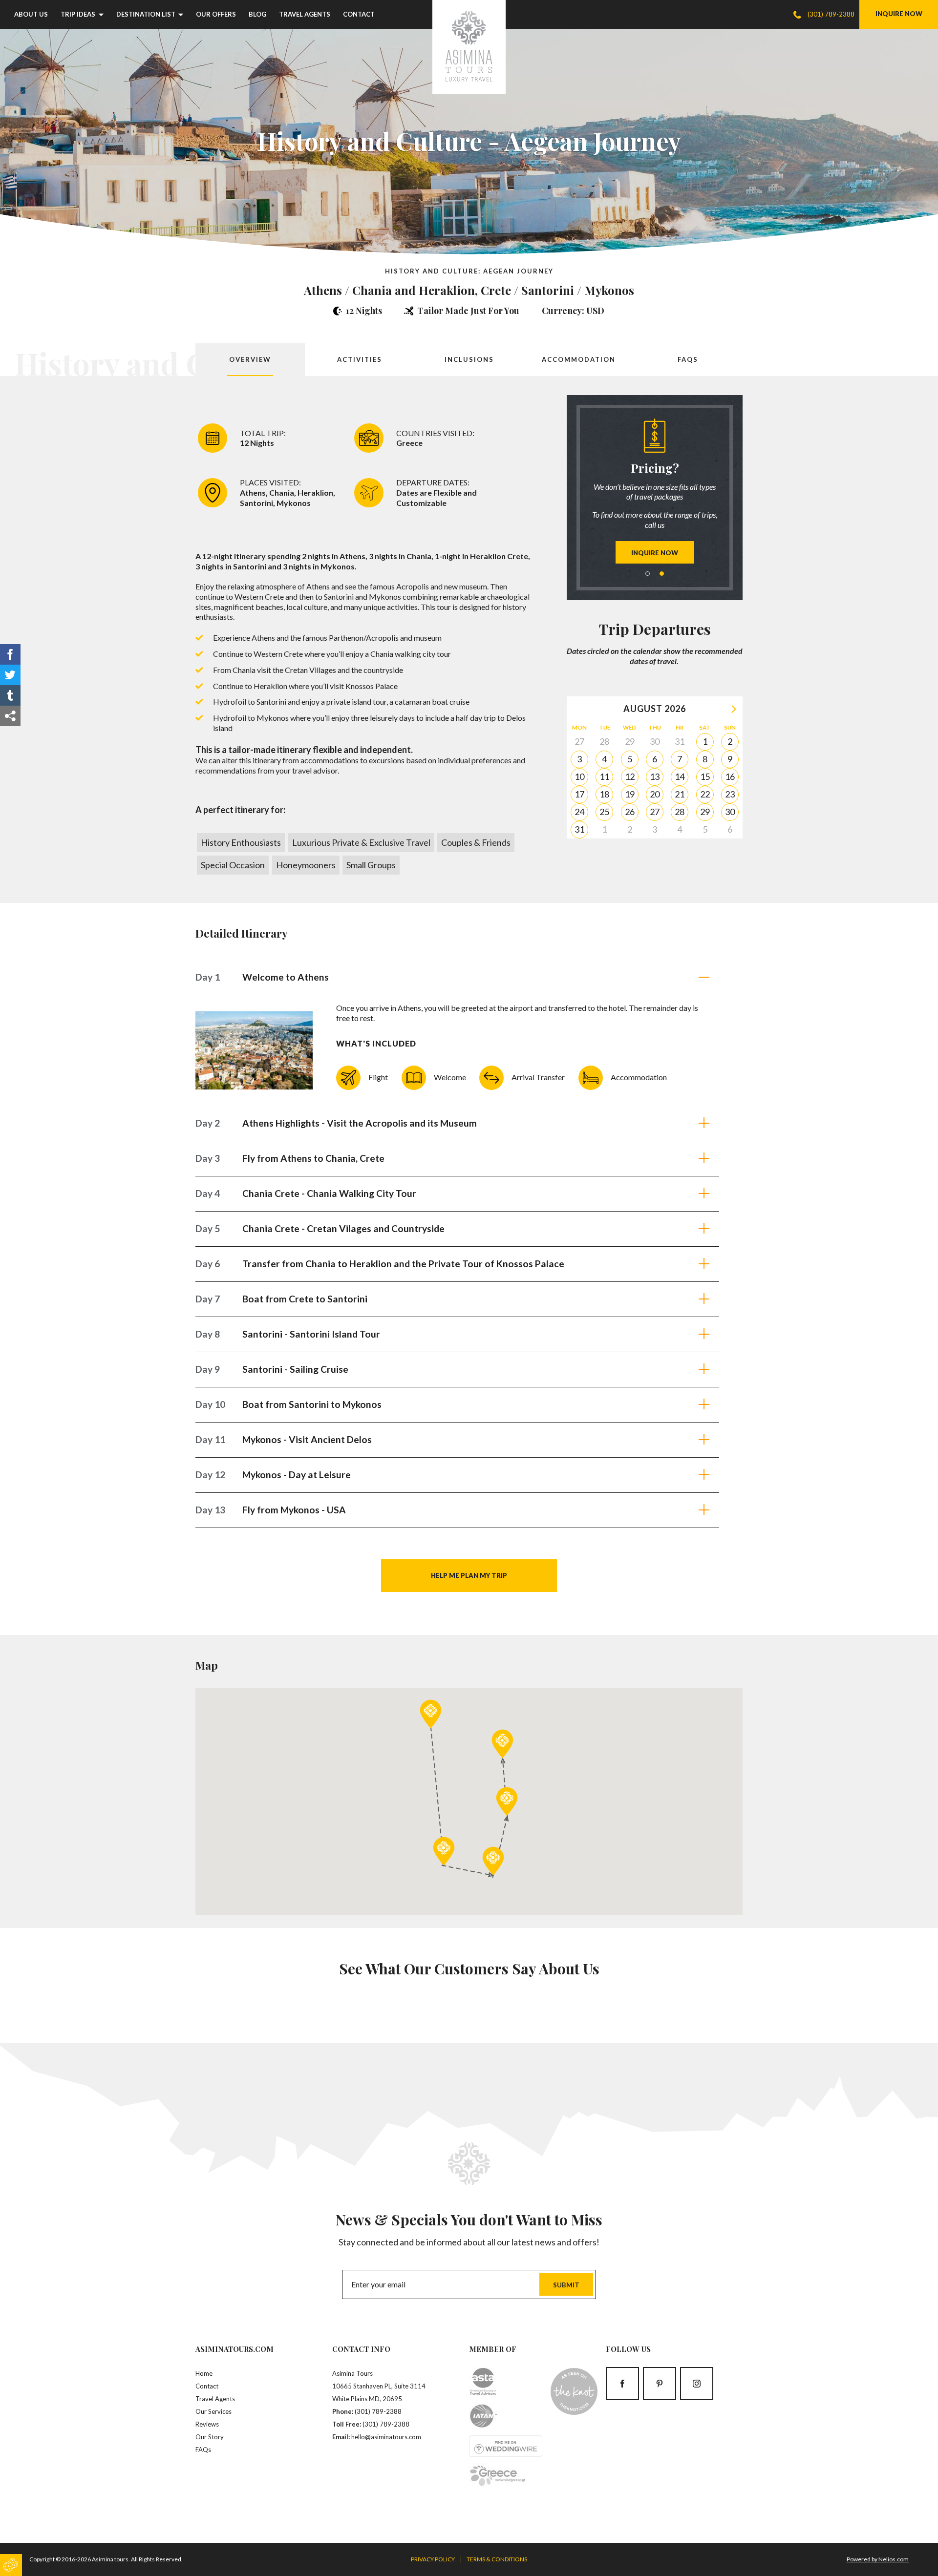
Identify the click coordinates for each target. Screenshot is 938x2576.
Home (204, 2373)
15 (705, 776)
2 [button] (662, 574)
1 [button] (648, 574)
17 (579, 794)
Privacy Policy (433, 2559)
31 (579, 829)
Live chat (616, 502)
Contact (359, 14)
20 (655, 794)
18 (604, 794)
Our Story (210, 2437)
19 (630, 794)
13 (655, 776)
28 (680, 812)
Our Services (213, 2411)
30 (730, 812)
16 (730, 776)
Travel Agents (305, 14)
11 (604, 776)
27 (655, 812)
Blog (257, 14)
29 (705, 812)
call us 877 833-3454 (674, 502)
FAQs (203, 2450)
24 (579, 812)
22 (705, 794)
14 (680, 776)
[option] (655, 491)
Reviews (207, 2424)
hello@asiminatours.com (386, 2437)
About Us (31, 14)
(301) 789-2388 (378, 2411)
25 (604, 812)
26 (630, 812)
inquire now (899, 14)
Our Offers (216, 14)
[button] (431, 1714)
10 (579, 776)
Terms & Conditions (497, 2559)
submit (566, 2285)
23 (730, 794)
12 (630, 776)
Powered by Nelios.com (878, 2559)
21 (680, 794)
